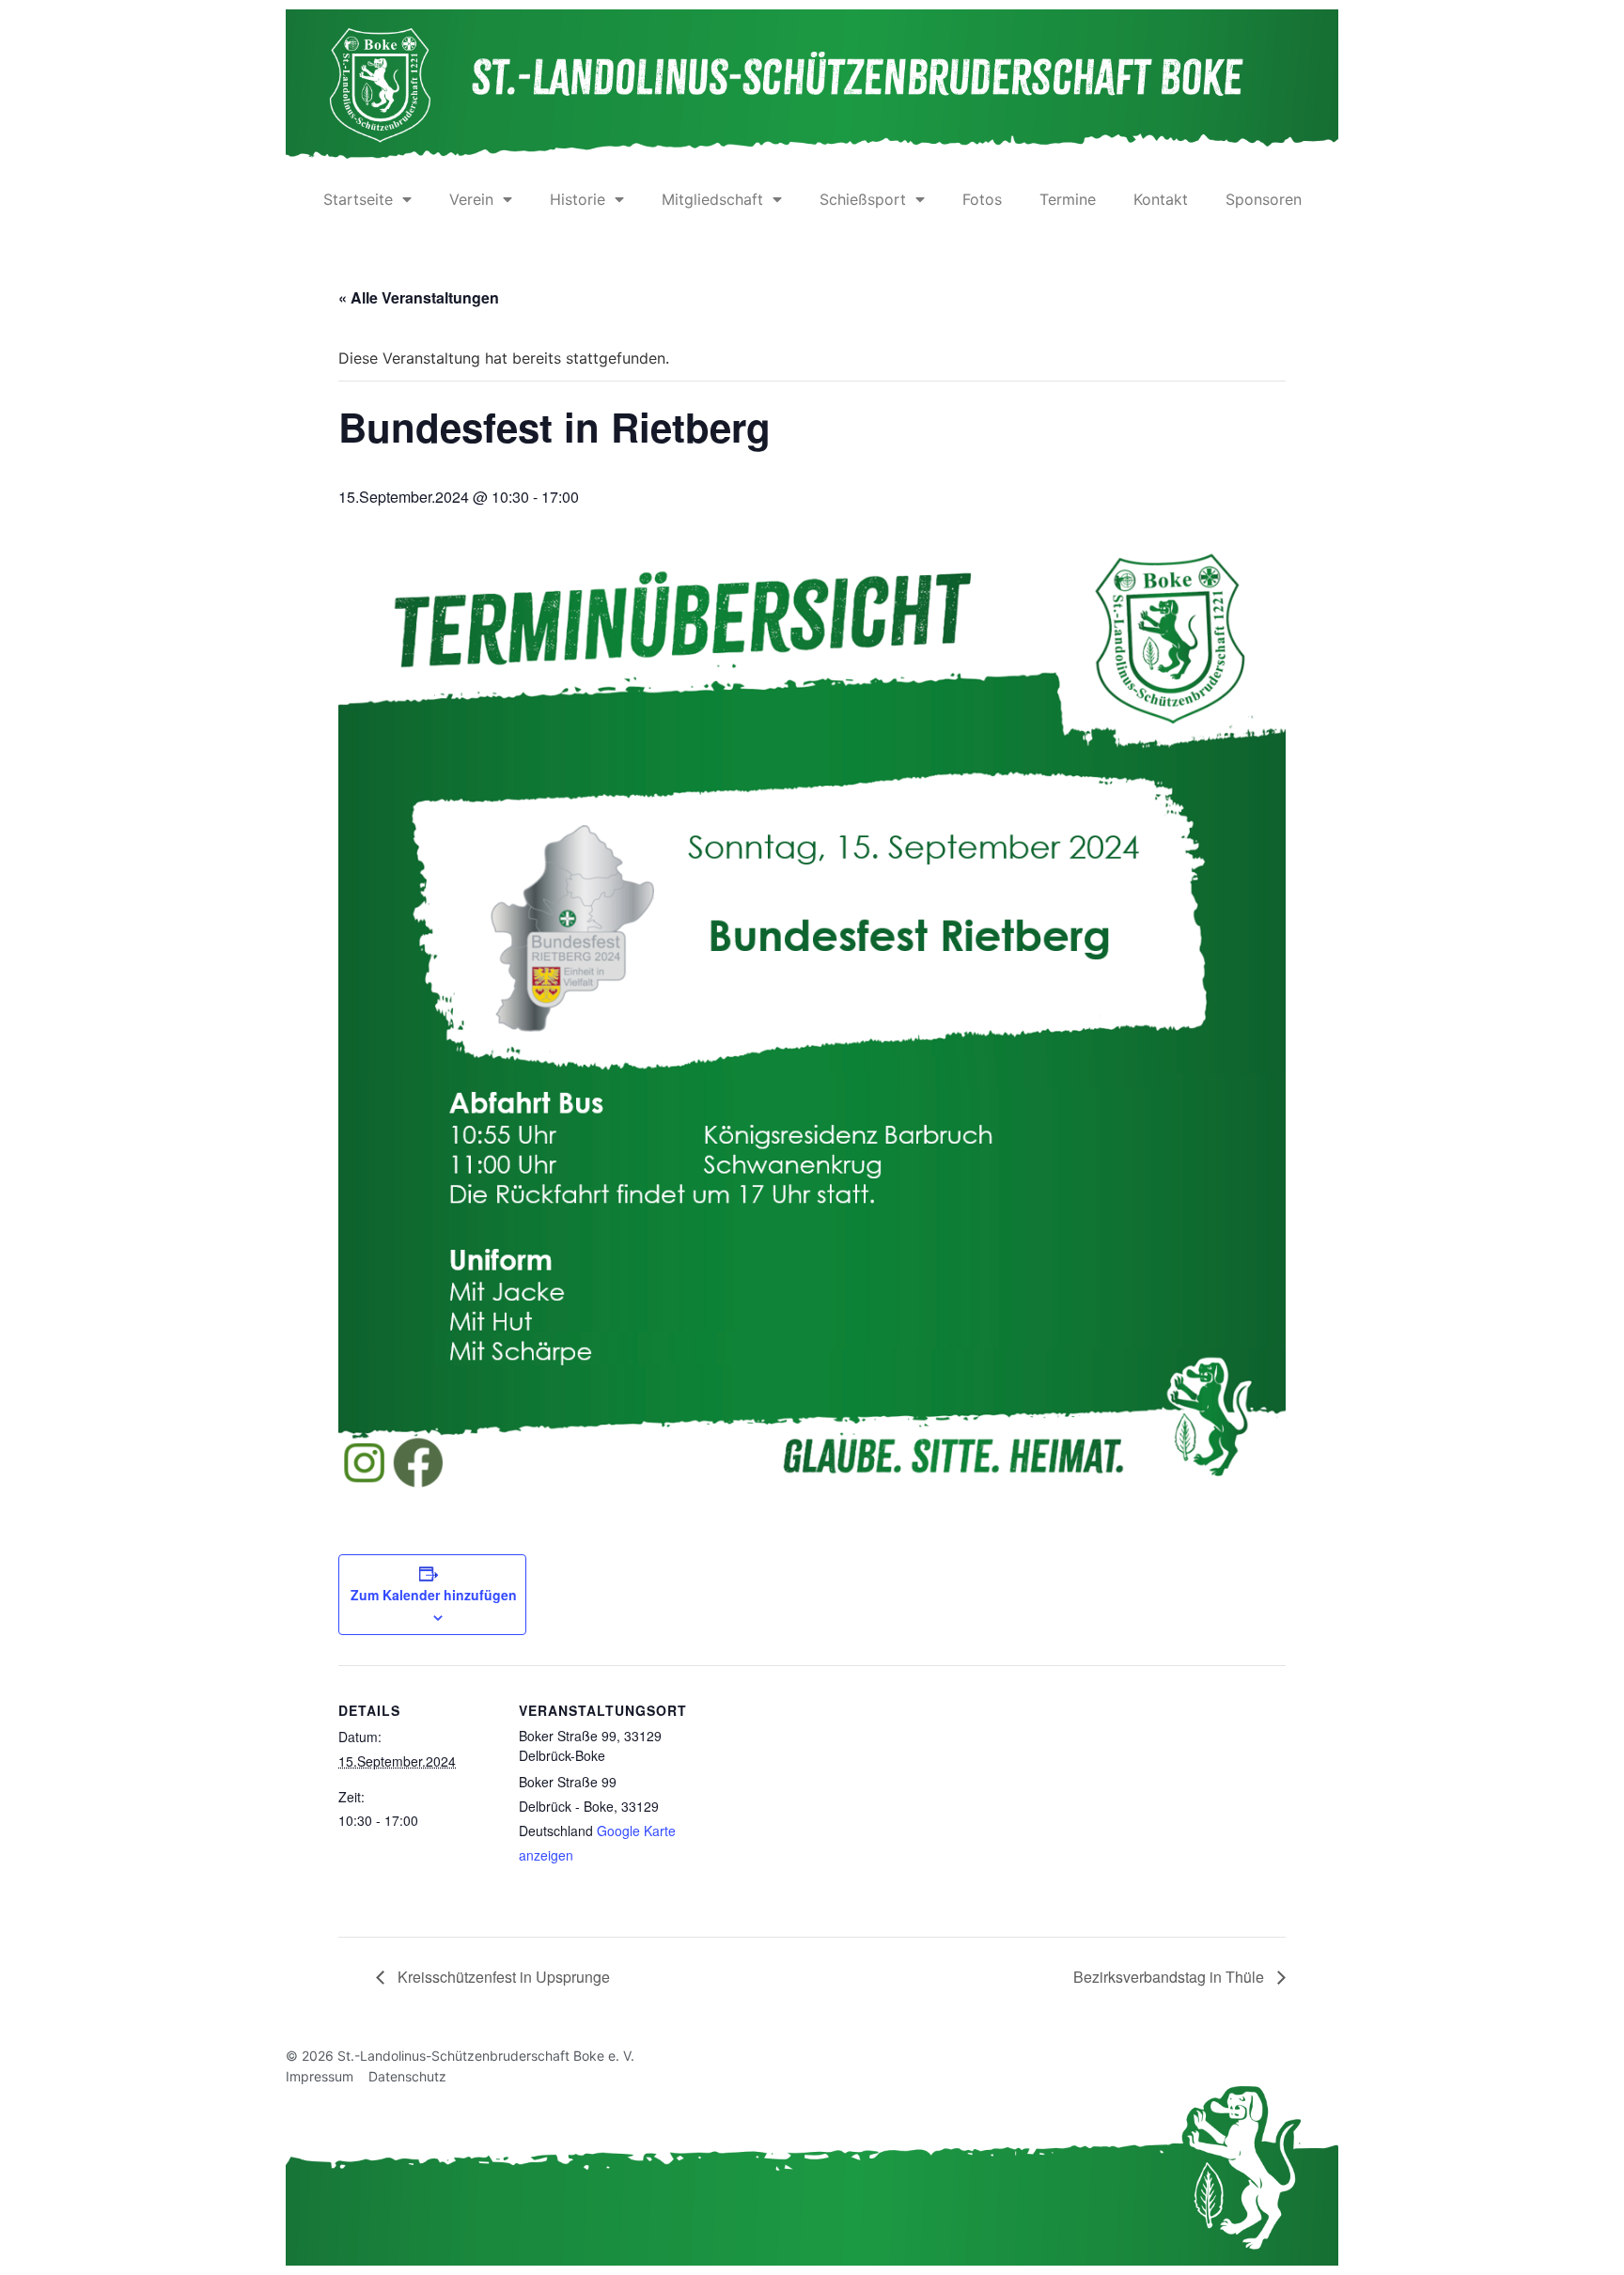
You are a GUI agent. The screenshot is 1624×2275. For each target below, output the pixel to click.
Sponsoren (1264, 199)
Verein (471, 199)
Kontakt (1161, 199)
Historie (578, 199)
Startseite (358, 199)
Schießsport (863, 199)
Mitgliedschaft (712, 199)
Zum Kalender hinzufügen (434, 1595)
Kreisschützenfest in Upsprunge (502, 1977)
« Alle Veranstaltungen (419, 297)
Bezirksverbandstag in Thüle (1171, 1977)
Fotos (982, 199)
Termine (1068, 199)
